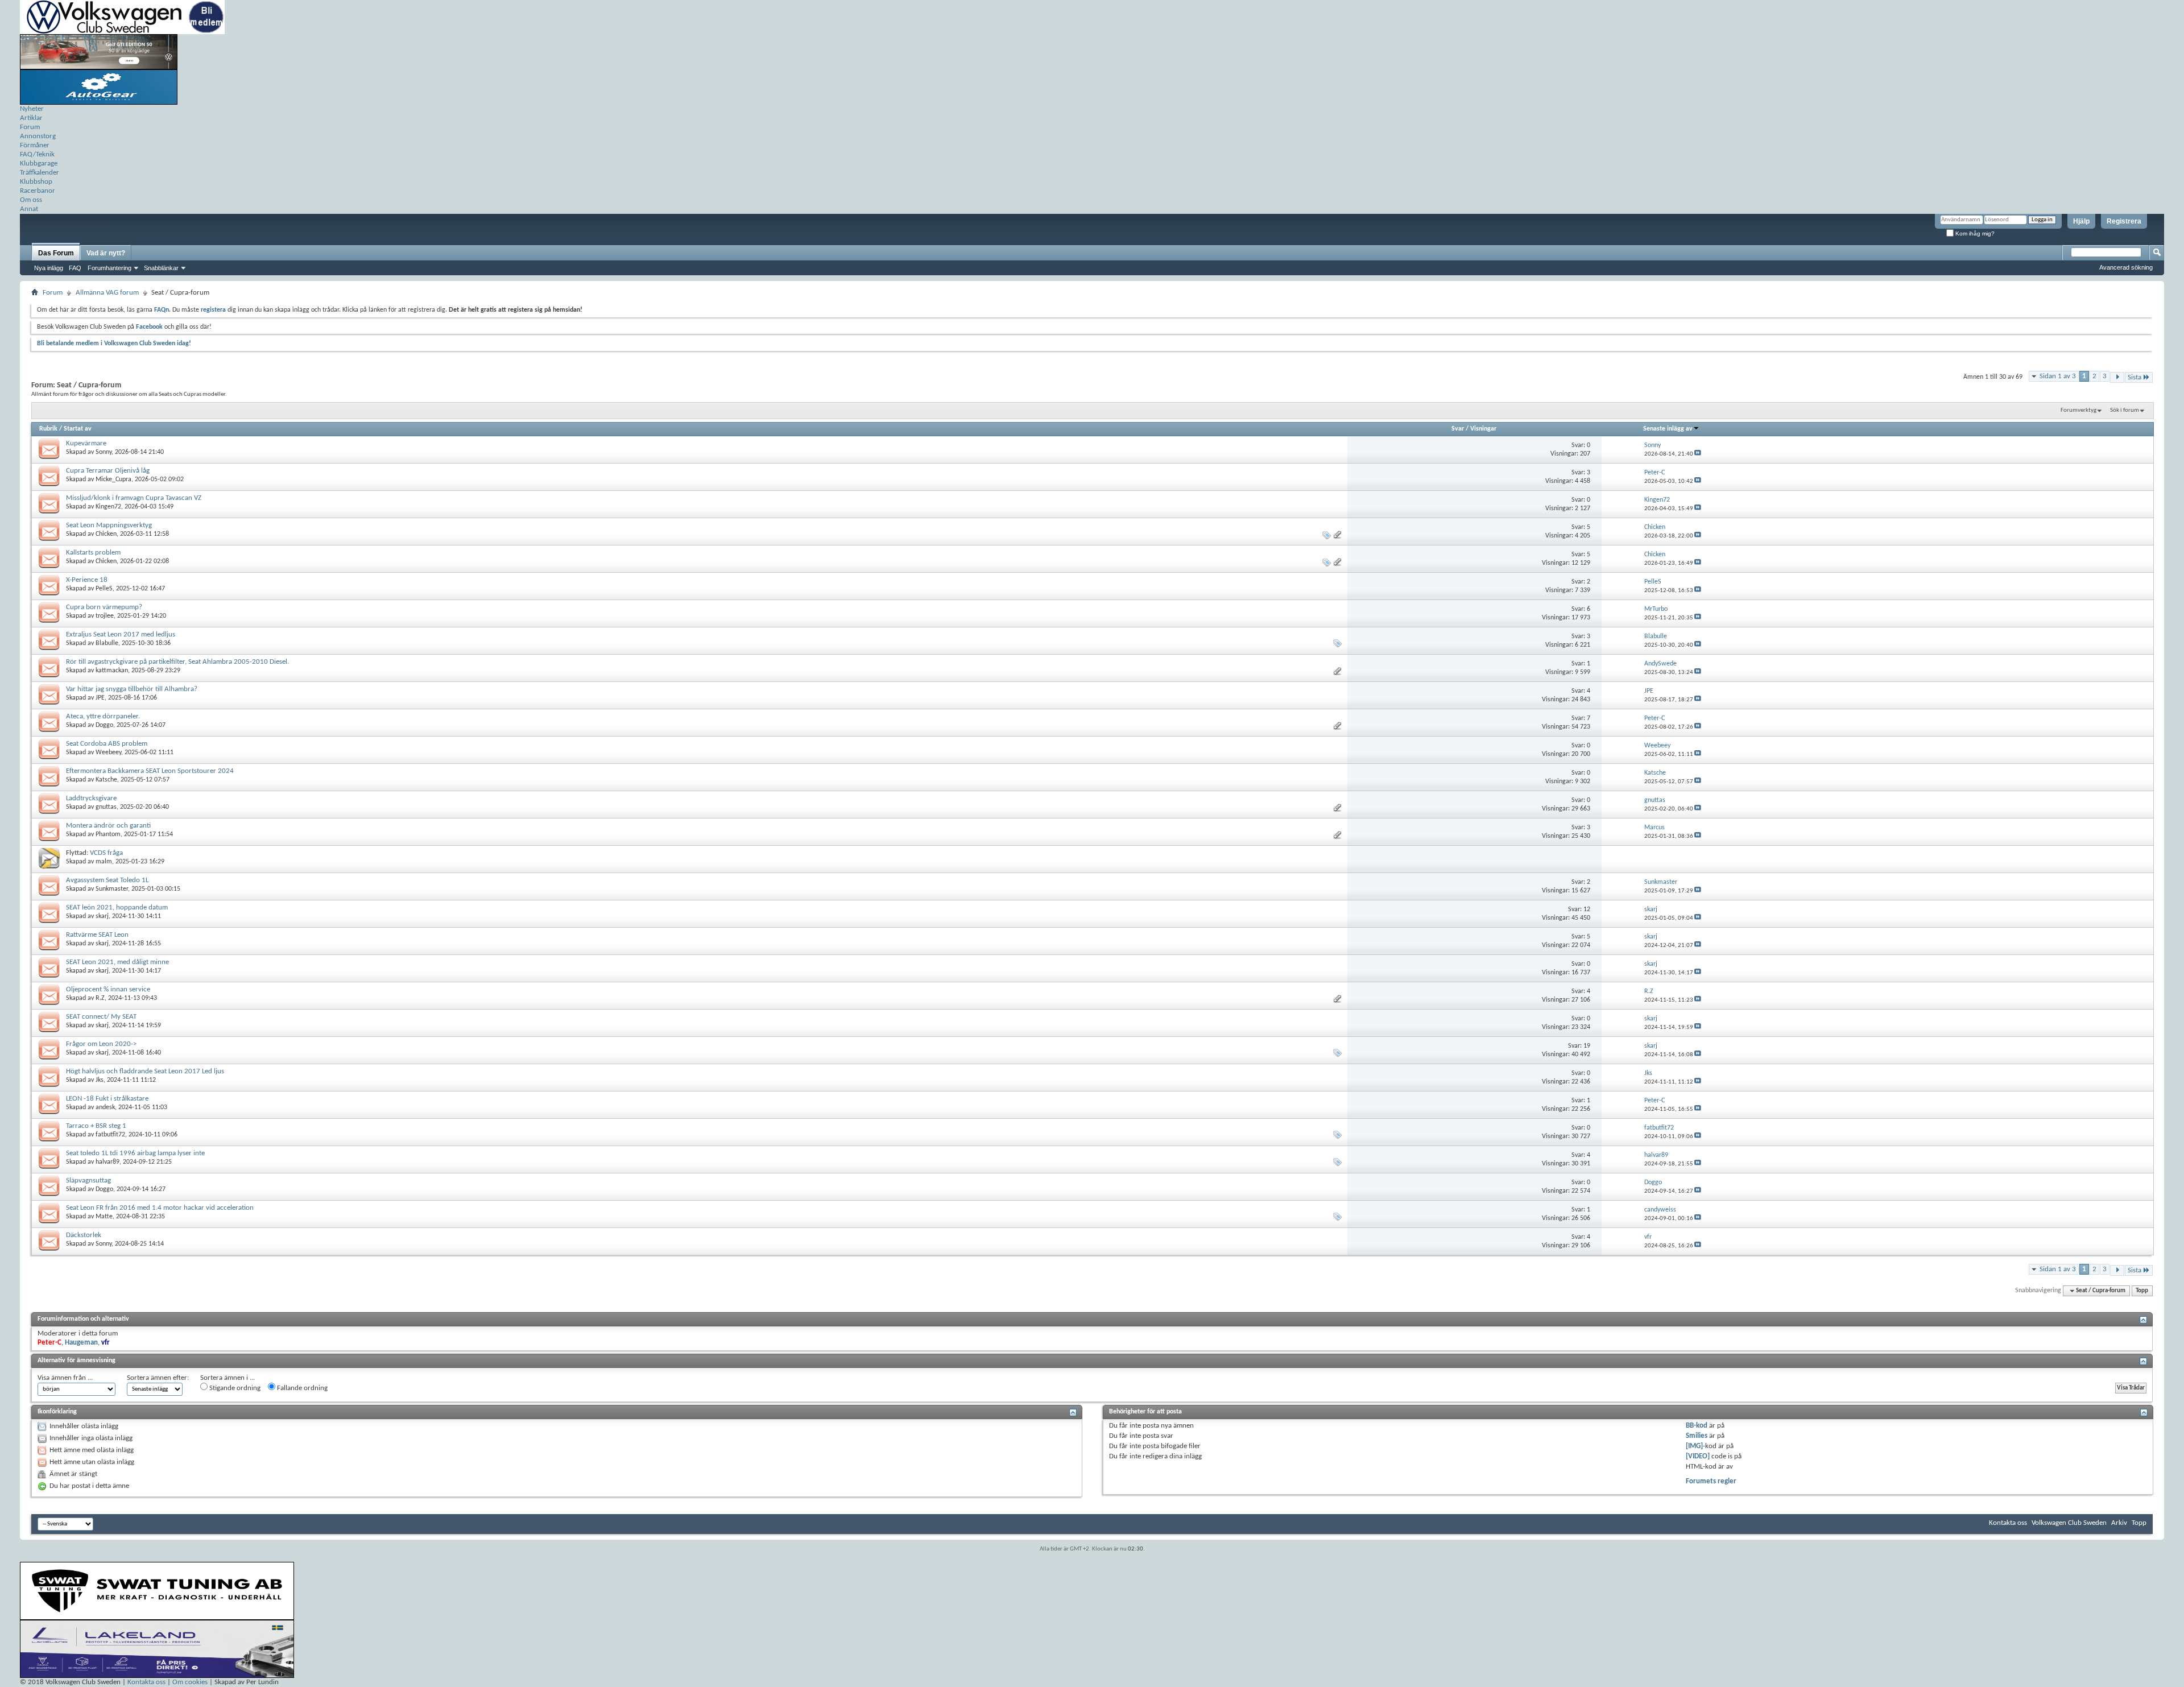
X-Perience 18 (87, 580)
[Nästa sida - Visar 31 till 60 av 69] (2117, 377)
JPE (100, 698)
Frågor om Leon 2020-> (101, 1044)
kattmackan (112, 671)
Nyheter (32, 109)
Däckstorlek (84, 1235)
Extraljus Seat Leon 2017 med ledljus (121, 634)
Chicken (106, 534)
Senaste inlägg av (1668, 429)
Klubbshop (36, 182)
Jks (100, 1080)
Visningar (1483, 429)
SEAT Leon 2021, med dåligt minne (117, 962)
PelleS (104, 589)
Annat (29, 209)
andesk (105, 1107)
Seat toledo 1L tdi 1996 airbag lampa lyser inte (135, 1153)
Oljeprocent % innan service (108, 989)
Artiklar (31, 118)
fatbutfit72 (110, 1135)
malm (104, 862)
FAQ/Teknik (37, 154)
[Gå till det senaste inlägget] (1698, 454)
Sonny (104, 452)
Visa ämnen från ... (65, 1378)
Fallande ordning (301, 1388)
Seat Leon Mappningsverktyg (109, 525)
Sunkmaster (112, 889)
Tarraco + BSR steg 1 (96, 1126)
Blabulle (107, 643)
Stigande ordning (234, 1388)
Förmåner (35, 145)
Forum (30, 127)
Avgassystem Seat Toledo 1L (107, 880)
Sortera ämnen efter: (158, 1378)
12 (1587, 909)
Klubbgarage (39, 164)
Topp (2142, 1291)
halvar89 (107, 1162)
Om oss (31, 200)
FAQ (75, 268)
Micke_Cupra (113, 479)
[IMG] (1694, 1446)
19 (1587, 1046)
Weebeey (108, 752)
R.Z (100, 998)
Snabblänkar (161, 268)
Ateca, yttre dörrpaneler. (103, 716)
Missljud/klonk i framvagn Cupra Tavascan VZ (134, 498)
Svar (1458, 429)
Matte (104, 1217)
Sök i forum (2125, 410)
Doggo (104, 725)
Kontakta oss (2008, 1523)
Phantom (108, 834)
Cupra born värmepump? (104, 607)
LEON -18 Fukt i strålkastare (107, 1099)
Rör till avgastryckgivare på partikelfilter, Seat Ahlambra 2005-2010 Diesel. (177, 662)
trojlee (105, 616)
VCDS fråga (106, 853)
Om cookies (190, 1682)
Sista (2135, 377)
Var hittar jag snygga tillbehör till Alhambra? (132, 689)
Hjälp (2081, 221)
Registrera (2124, 221)
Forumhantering (109, 268)
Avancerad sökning (2126, 267)
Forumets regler (1711, 1481)
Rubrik (48, 429)
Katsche (106, 780)
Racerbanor (38, 191)
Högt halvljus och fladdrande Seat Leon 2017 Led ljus (145, 1071)
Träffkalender (40, 173)
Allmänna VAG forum (107, 293)
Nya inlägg (49, 268)
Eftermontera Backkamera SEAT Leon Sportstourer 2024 (150, 771)
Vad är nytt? (106, 253)
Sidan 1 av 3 (2058, 376)
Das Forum (56, 253)
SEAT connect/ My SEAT (101, 1017)
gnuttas (106, 807)
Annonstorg (38, 136)
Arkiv (2119, 1523)
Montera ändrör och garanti (108, 826)
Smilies (1697, 1436)
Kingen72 (108, 507)
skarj (102, 916)
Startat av (78, 429)
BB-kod (1697, 1426)
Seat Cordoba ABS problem (107, 744)
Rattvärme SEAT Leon (97, 935)
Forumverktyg (2078, 410)
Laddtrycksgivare (91, 798)
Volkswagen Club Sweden (2069, 1523)
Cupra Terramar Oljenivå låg (108, 471)
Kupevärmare (86, 443)
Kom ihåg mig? (1974, 233)
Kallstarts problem (93, 553)
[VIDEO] (1698, 1456)
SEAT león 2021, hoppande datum (117, 907)
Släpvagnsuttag (88, 1181)
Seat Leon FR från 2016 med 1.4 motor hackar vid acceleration (160, 1208)
